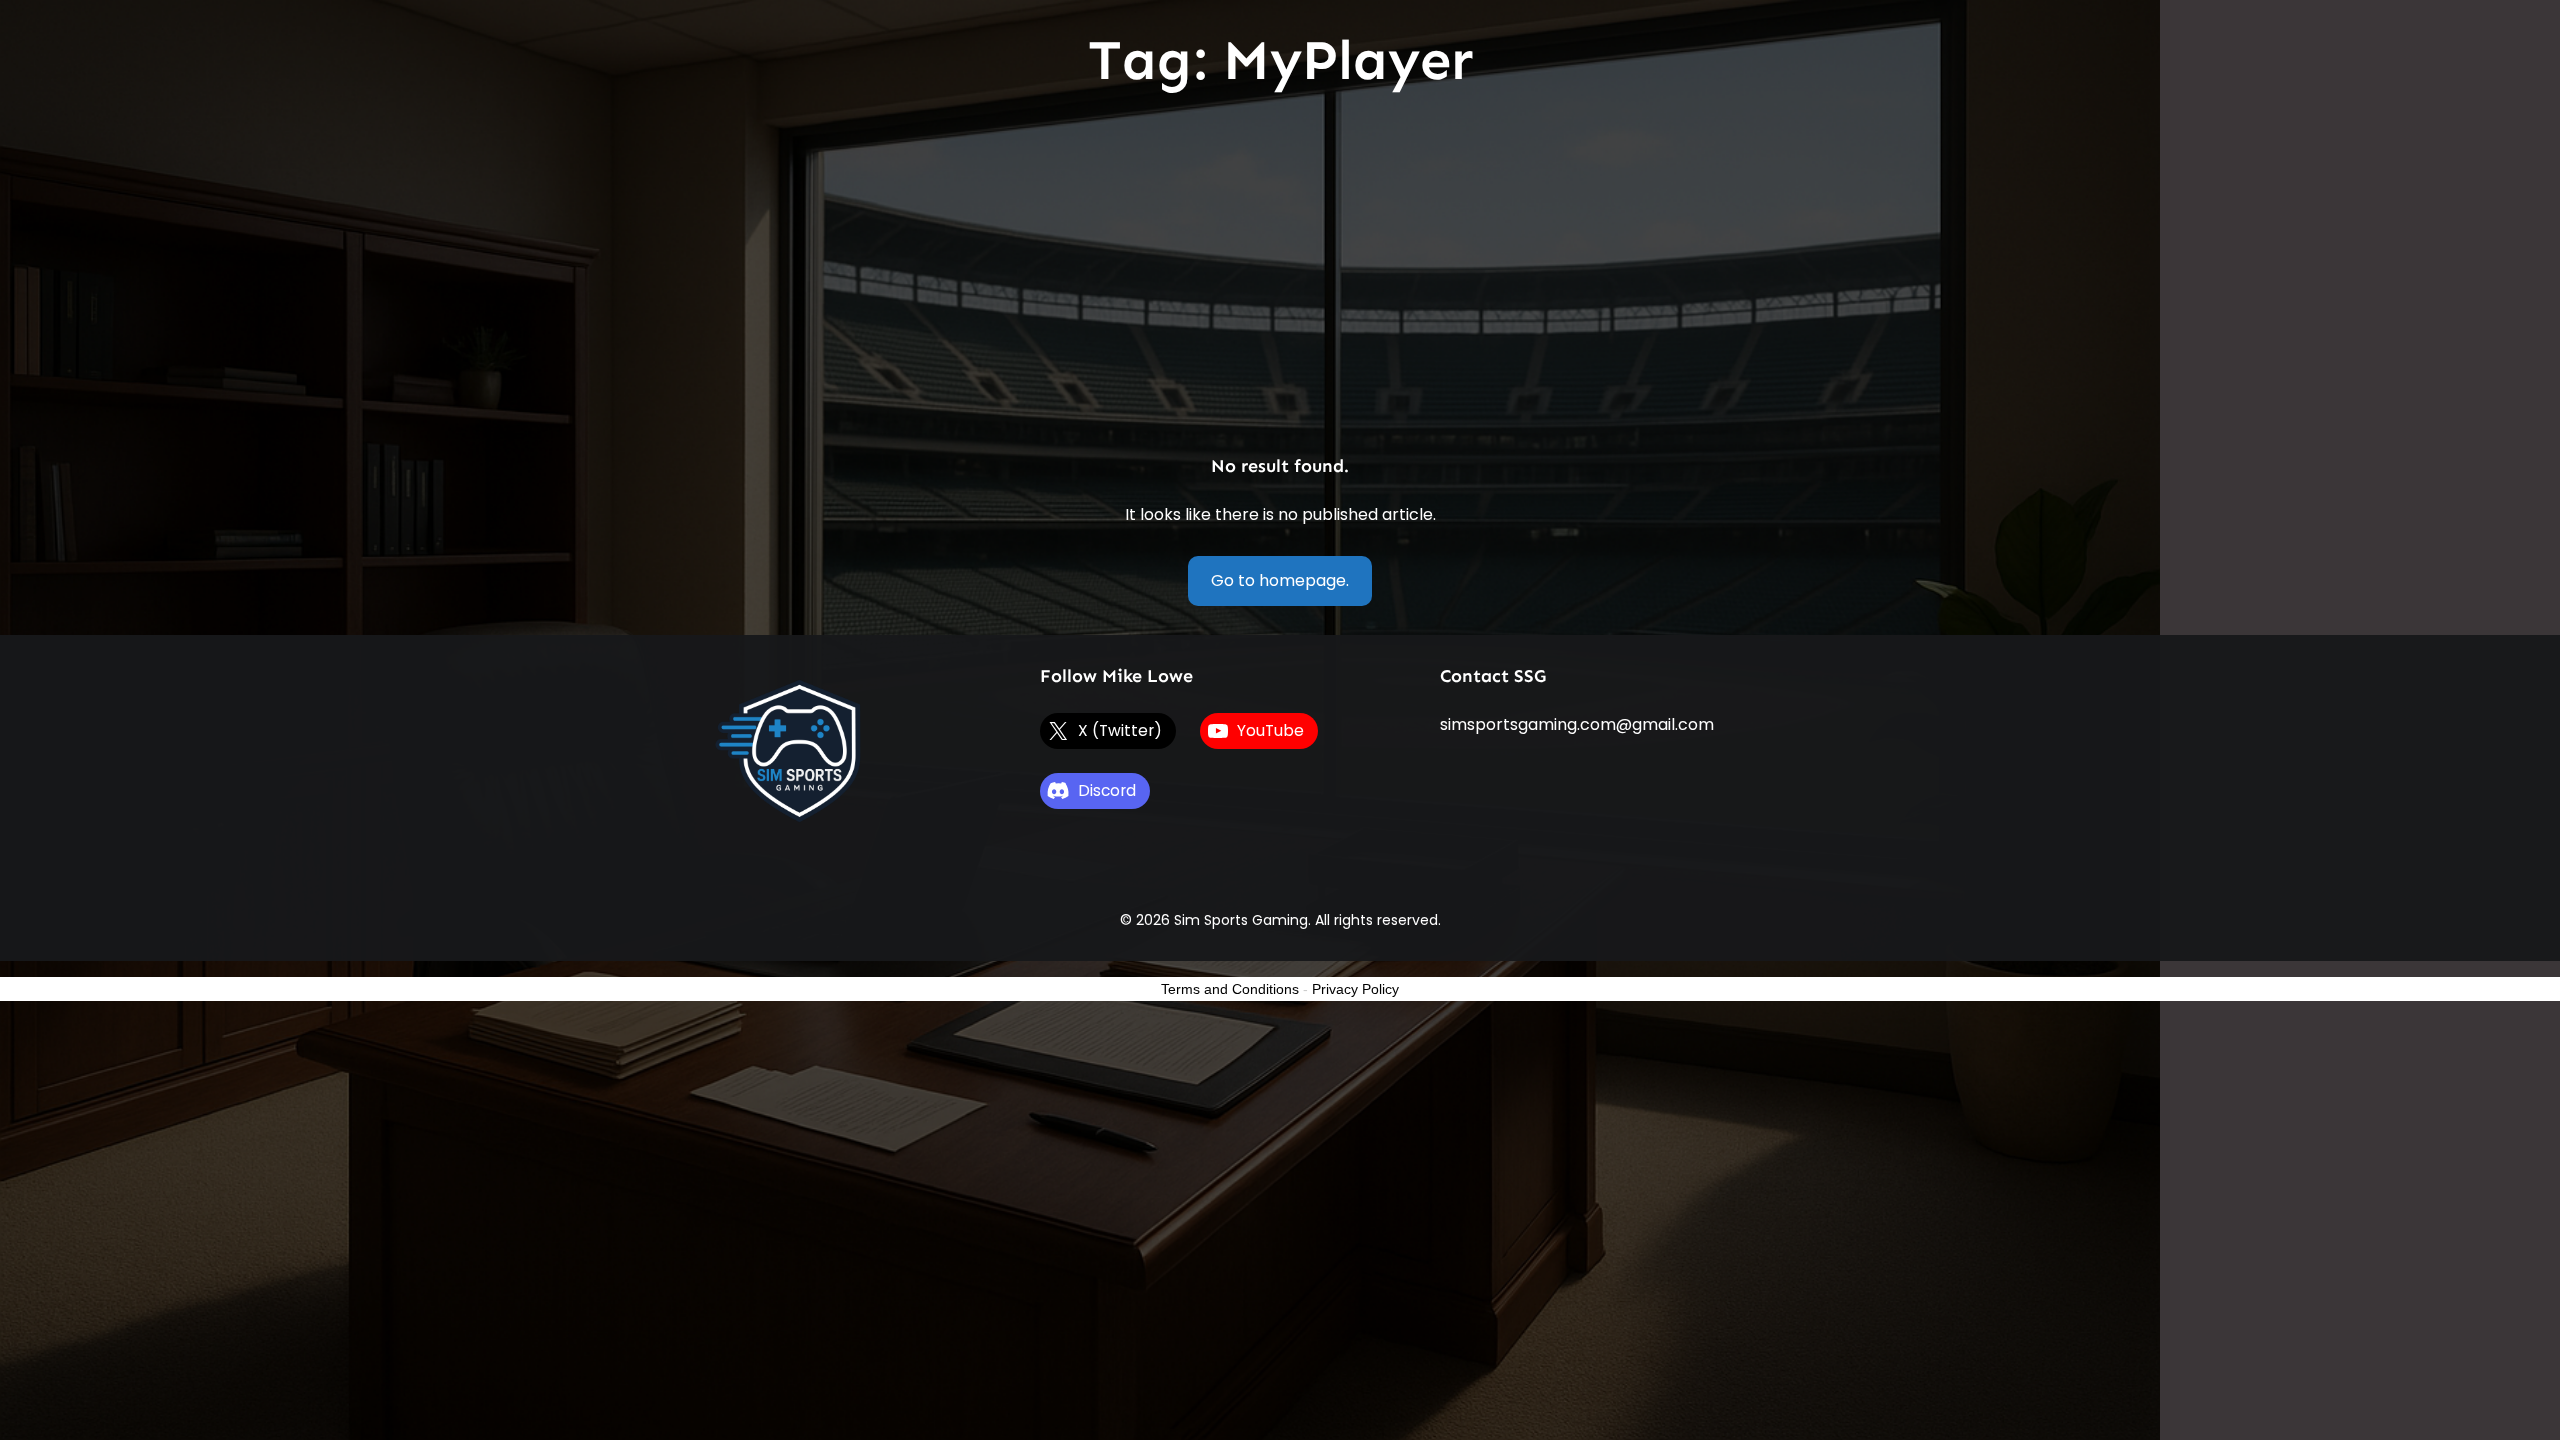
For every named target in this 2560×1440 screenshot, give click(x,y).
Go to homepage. (1280, 580)
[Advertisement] (1280, 277)
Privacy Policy (1355, 989)
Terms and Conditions (1230, 989)
